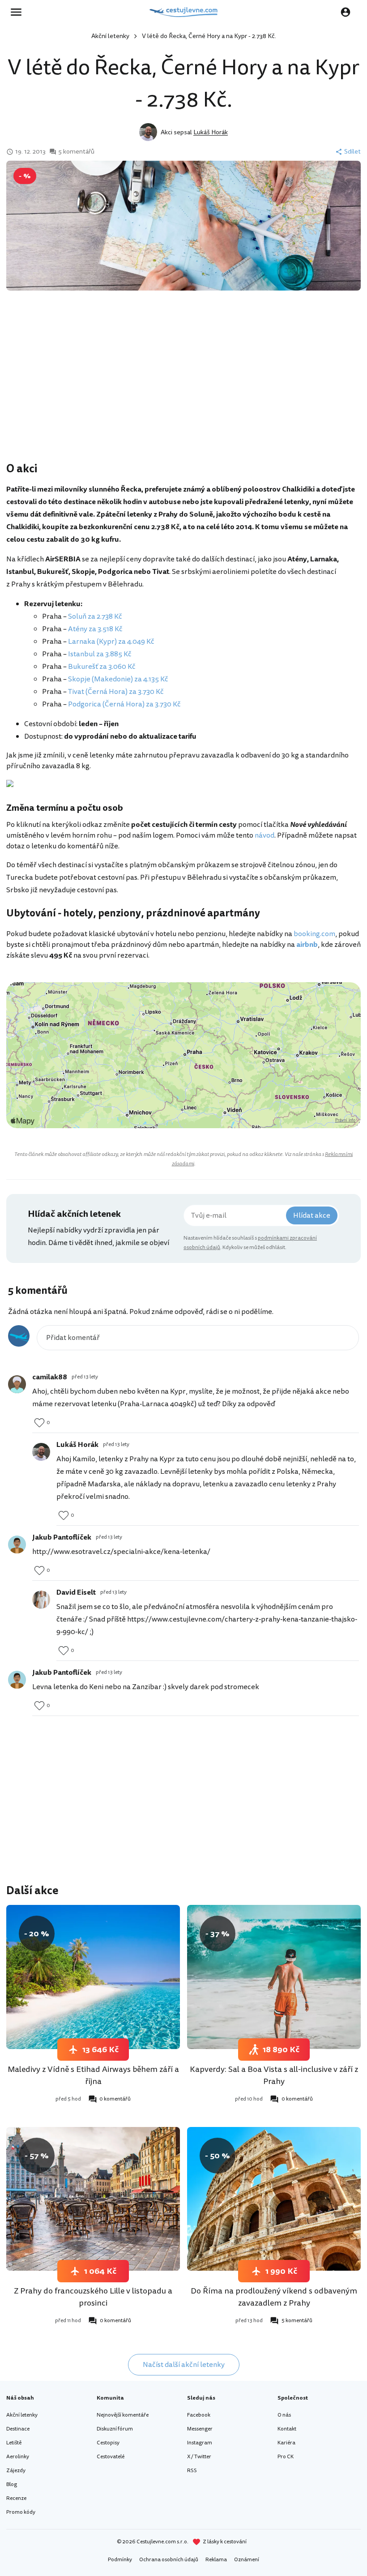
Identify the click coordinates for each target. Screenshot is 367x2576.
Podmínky (120, 2560)
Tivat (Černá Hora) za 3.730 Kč (116, 692)
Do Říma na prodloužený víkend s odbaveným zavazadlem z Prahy (274, 2297)
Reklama (216, 2560)
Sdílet (352, 152)
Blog (12, 2484)
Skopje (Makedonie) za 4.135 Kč (118, 679)
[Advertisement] (183, 389)
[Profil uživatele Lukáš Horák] (41, 1452)
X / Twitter (199, 2457)
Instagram (200, 2443)
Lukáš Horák (211, 132)
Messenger (200, 2429)
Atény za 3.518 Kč (95, 629)
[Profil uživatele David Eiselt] (41, 1600)
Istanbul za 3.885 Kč (100, 654)
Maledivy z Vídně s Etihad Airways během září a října (93, 2075)
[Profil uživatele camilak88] (17, 1384)
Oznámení (247, 2560)
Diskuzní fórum (115, 2429)
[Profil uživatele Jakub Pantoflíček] (17, 1545)
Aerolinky (18, 2457)
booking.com (314, 934)
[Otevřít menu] (19, 12)
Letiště (14, 2443)
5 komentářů (76, 152)
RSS (192, 2471)
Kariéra (286, 2443)
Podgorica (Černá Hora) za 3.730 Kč (124, 704)
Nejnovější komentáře (123, 2415)
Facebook (199, 2415)
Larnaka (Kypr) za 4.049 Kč (111, 642)
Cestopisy (108, 2443)
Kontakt (287, 2429)
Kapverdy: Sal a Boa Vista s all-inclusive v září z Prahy (274, 2075)
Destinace (18, 2429)
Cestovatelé (111, 2457)
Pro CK (286, 2457)
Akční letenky (110, 36)
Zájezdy (16, 2471)
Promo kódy (21, 2512)
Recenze (16, 2498)
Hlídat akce (312, 1215)
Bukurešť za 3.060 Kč (102, 667)
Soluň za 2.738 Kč (95, 616)
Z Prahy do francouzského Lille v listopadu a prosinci (93, 2297)
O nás (284, 2415)
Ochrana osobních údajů (169, 2560)
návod (265, 835)
